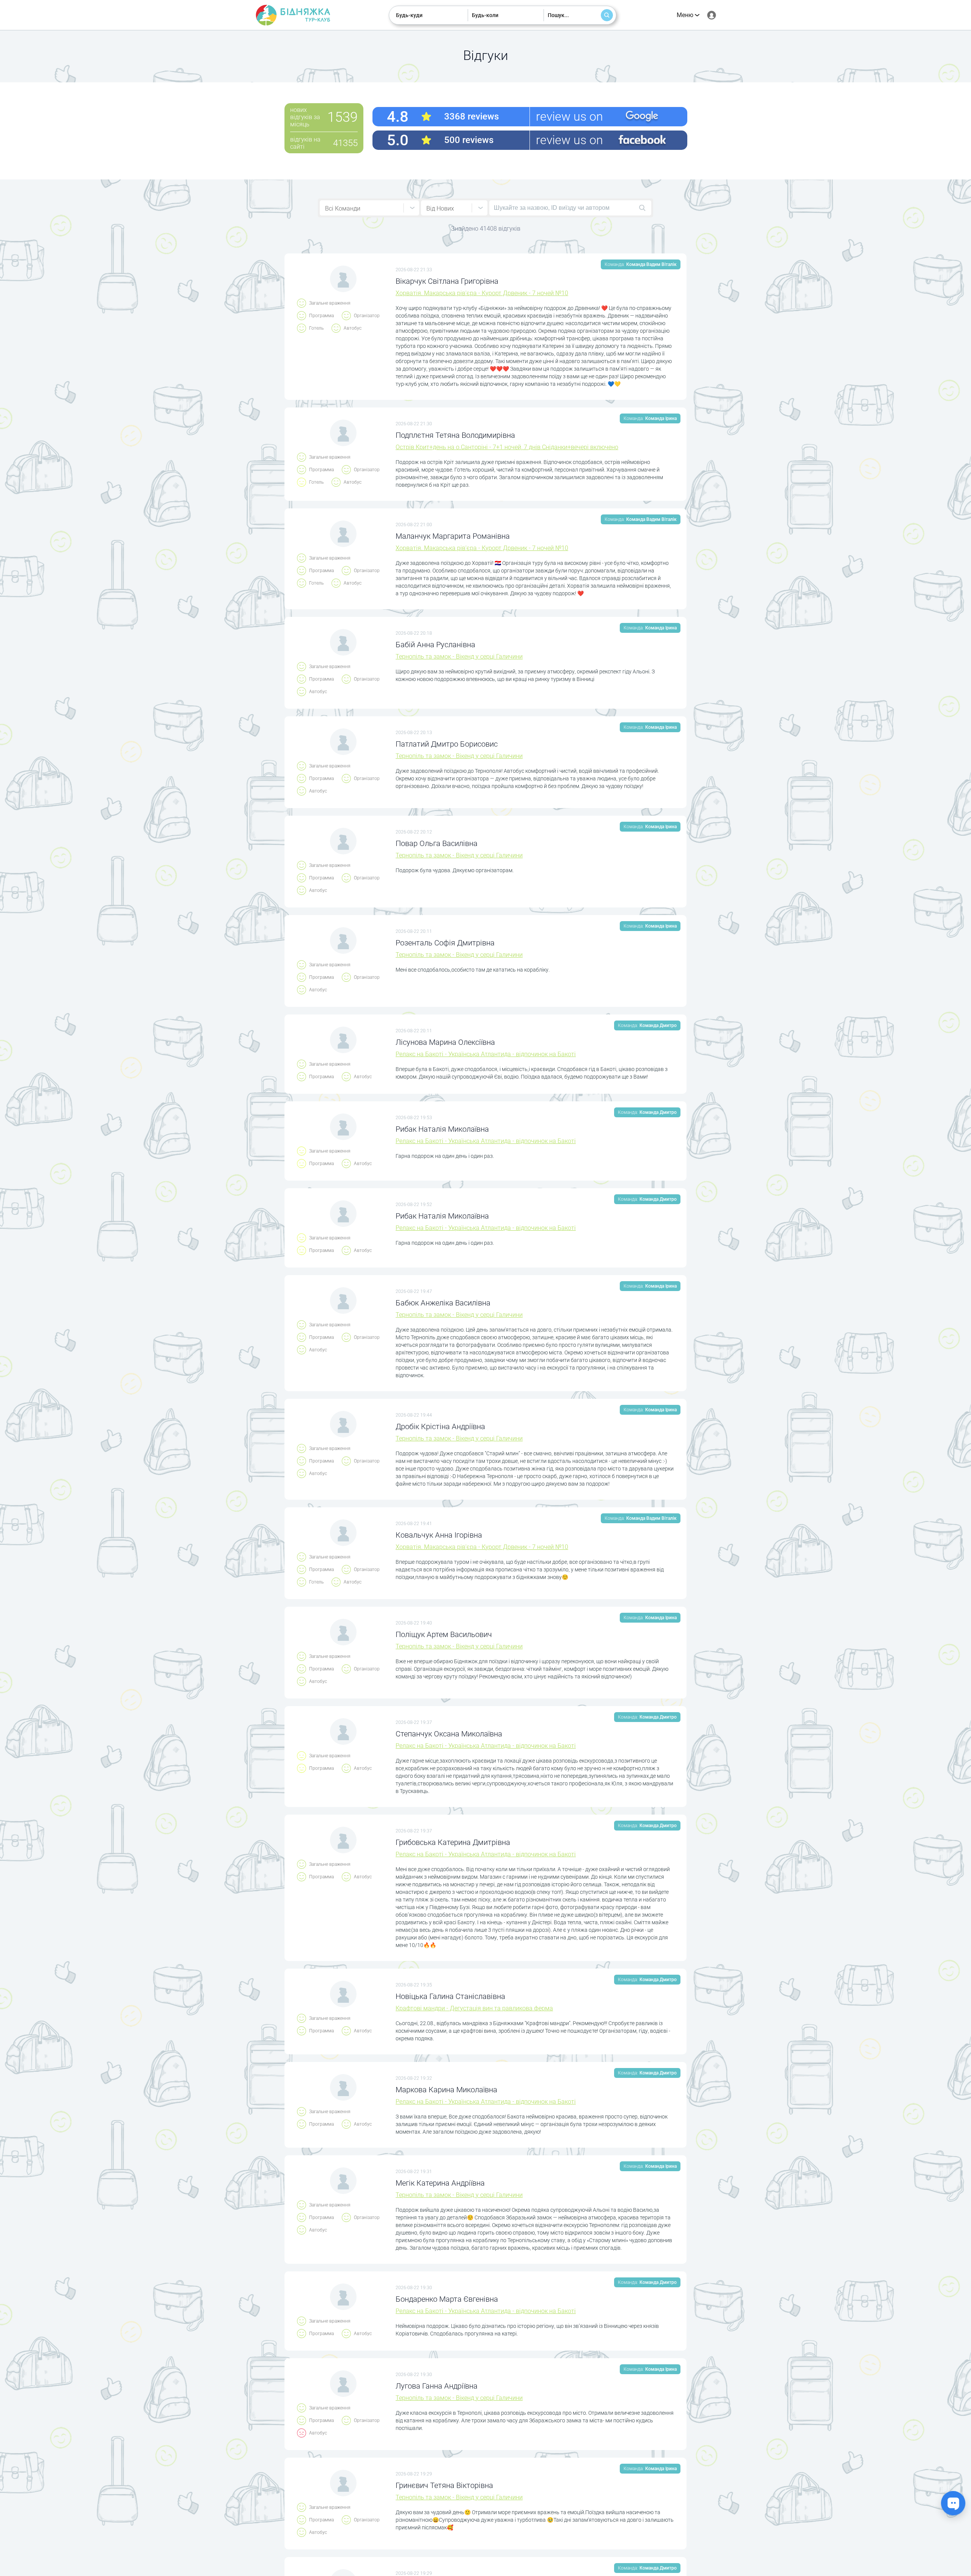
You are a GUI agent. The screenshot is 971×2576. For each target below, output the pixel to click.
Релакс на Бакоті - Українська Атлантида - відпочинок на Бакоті (486, 1054)
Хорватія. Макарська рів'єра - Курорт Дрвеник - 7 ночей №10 (482, 293)
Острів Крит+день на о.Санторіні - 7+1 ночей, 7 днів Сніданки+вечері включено (507, 447)
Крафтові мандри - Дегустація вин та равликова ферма (474, 2008)
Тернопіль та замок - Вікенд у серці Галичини (459, 657)
